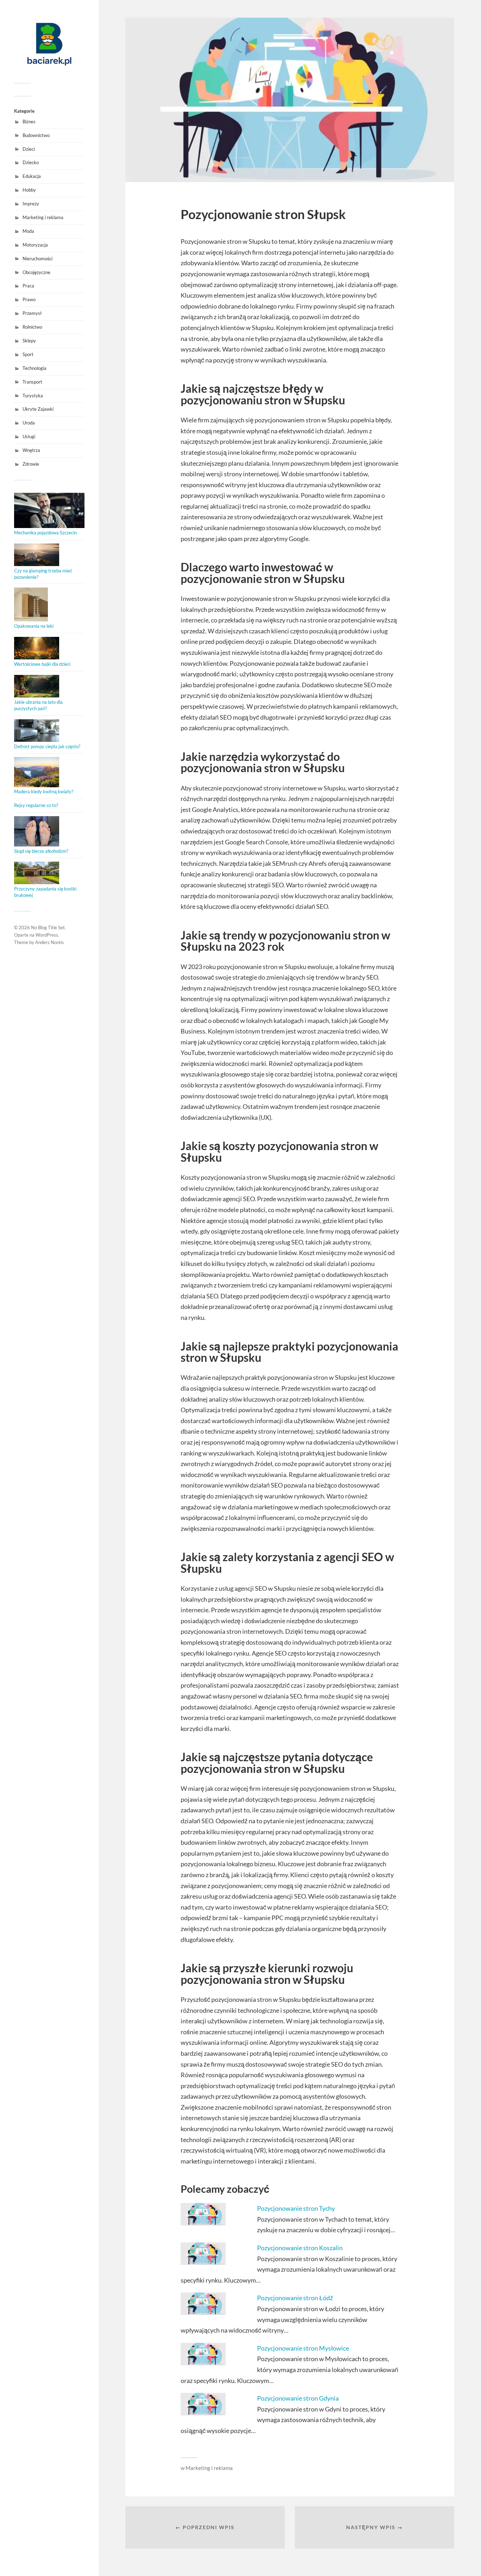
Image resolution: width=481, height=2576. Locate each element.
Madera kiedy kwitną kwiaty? (44, 792)
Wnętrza (31, 450)
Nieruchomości (38, 259)
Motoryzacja (35, 245)
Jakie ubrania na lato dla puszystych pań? (38, 705)
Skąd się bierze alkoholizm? (41, 851)
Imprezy (31, 204)
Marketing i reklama (43, 217)
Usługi (29, 436)
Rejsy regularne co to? (36, 805)
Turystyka (33, 396)
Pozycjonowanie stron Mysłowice (303, 2348)
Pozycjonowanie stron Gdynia (298, 2398)
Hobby (29, 190)
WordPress (47, 935)
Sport (28, 354)
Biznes (29, 122)
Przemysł (32, 313)
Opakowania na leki (34, 626)
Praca (28, 286)
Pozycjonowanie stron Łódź (295, 2298)
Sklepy (29, 341)
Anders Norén (49, 942)
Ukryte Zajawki (38, 409)
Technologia (35, 368)
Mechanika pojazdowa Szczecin (45, 533)
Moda (28, 231)
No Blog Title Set (48, 927)
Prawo (29, 299)
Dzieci (29, 149)
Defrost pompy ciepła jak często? (47, 746)
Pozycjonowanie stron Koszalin (300, 2248)
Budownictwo (36, 135)
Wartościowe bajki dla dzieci (42, 664)
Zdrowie (31, 464)
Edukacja (32, 176)
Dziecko (31, 162)
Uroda (29, 423)
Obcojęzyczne (36, 272)
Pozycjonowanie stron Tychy (296, 2208)
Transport (32, 382)
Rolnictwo (32, 327)
